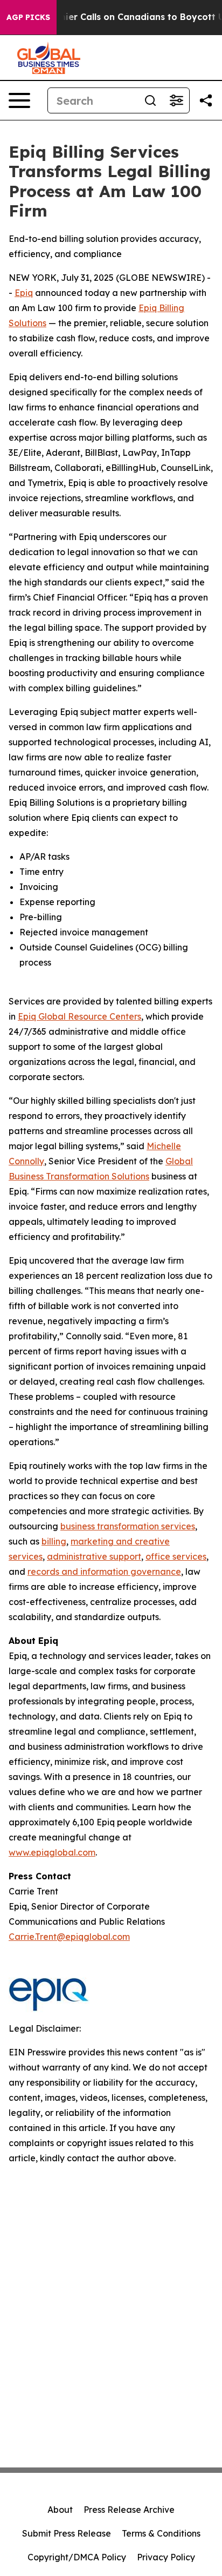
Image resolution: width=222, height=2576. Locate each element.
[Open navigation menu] (19, 100)
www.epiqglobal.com (52, 1852)
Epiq (24, 293)
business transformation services (128, 1526)
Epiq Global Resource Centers (79, 1016)
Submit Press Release (67, 2533)
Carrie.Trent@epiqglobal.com (69, 1937)
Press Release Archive (129, 2510)
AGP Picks (28, 17)
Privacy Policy (166, 2557)
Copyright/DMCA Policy (77, 2557)
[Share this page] (206, 100)
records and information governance (104, 1572)
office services (176, 1556)
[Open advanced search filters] (176, 100)
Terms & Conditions (161, 2533)
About (60, 2510)
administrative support (94, 1556)
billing (54, 1541)
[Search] (150, 100)
